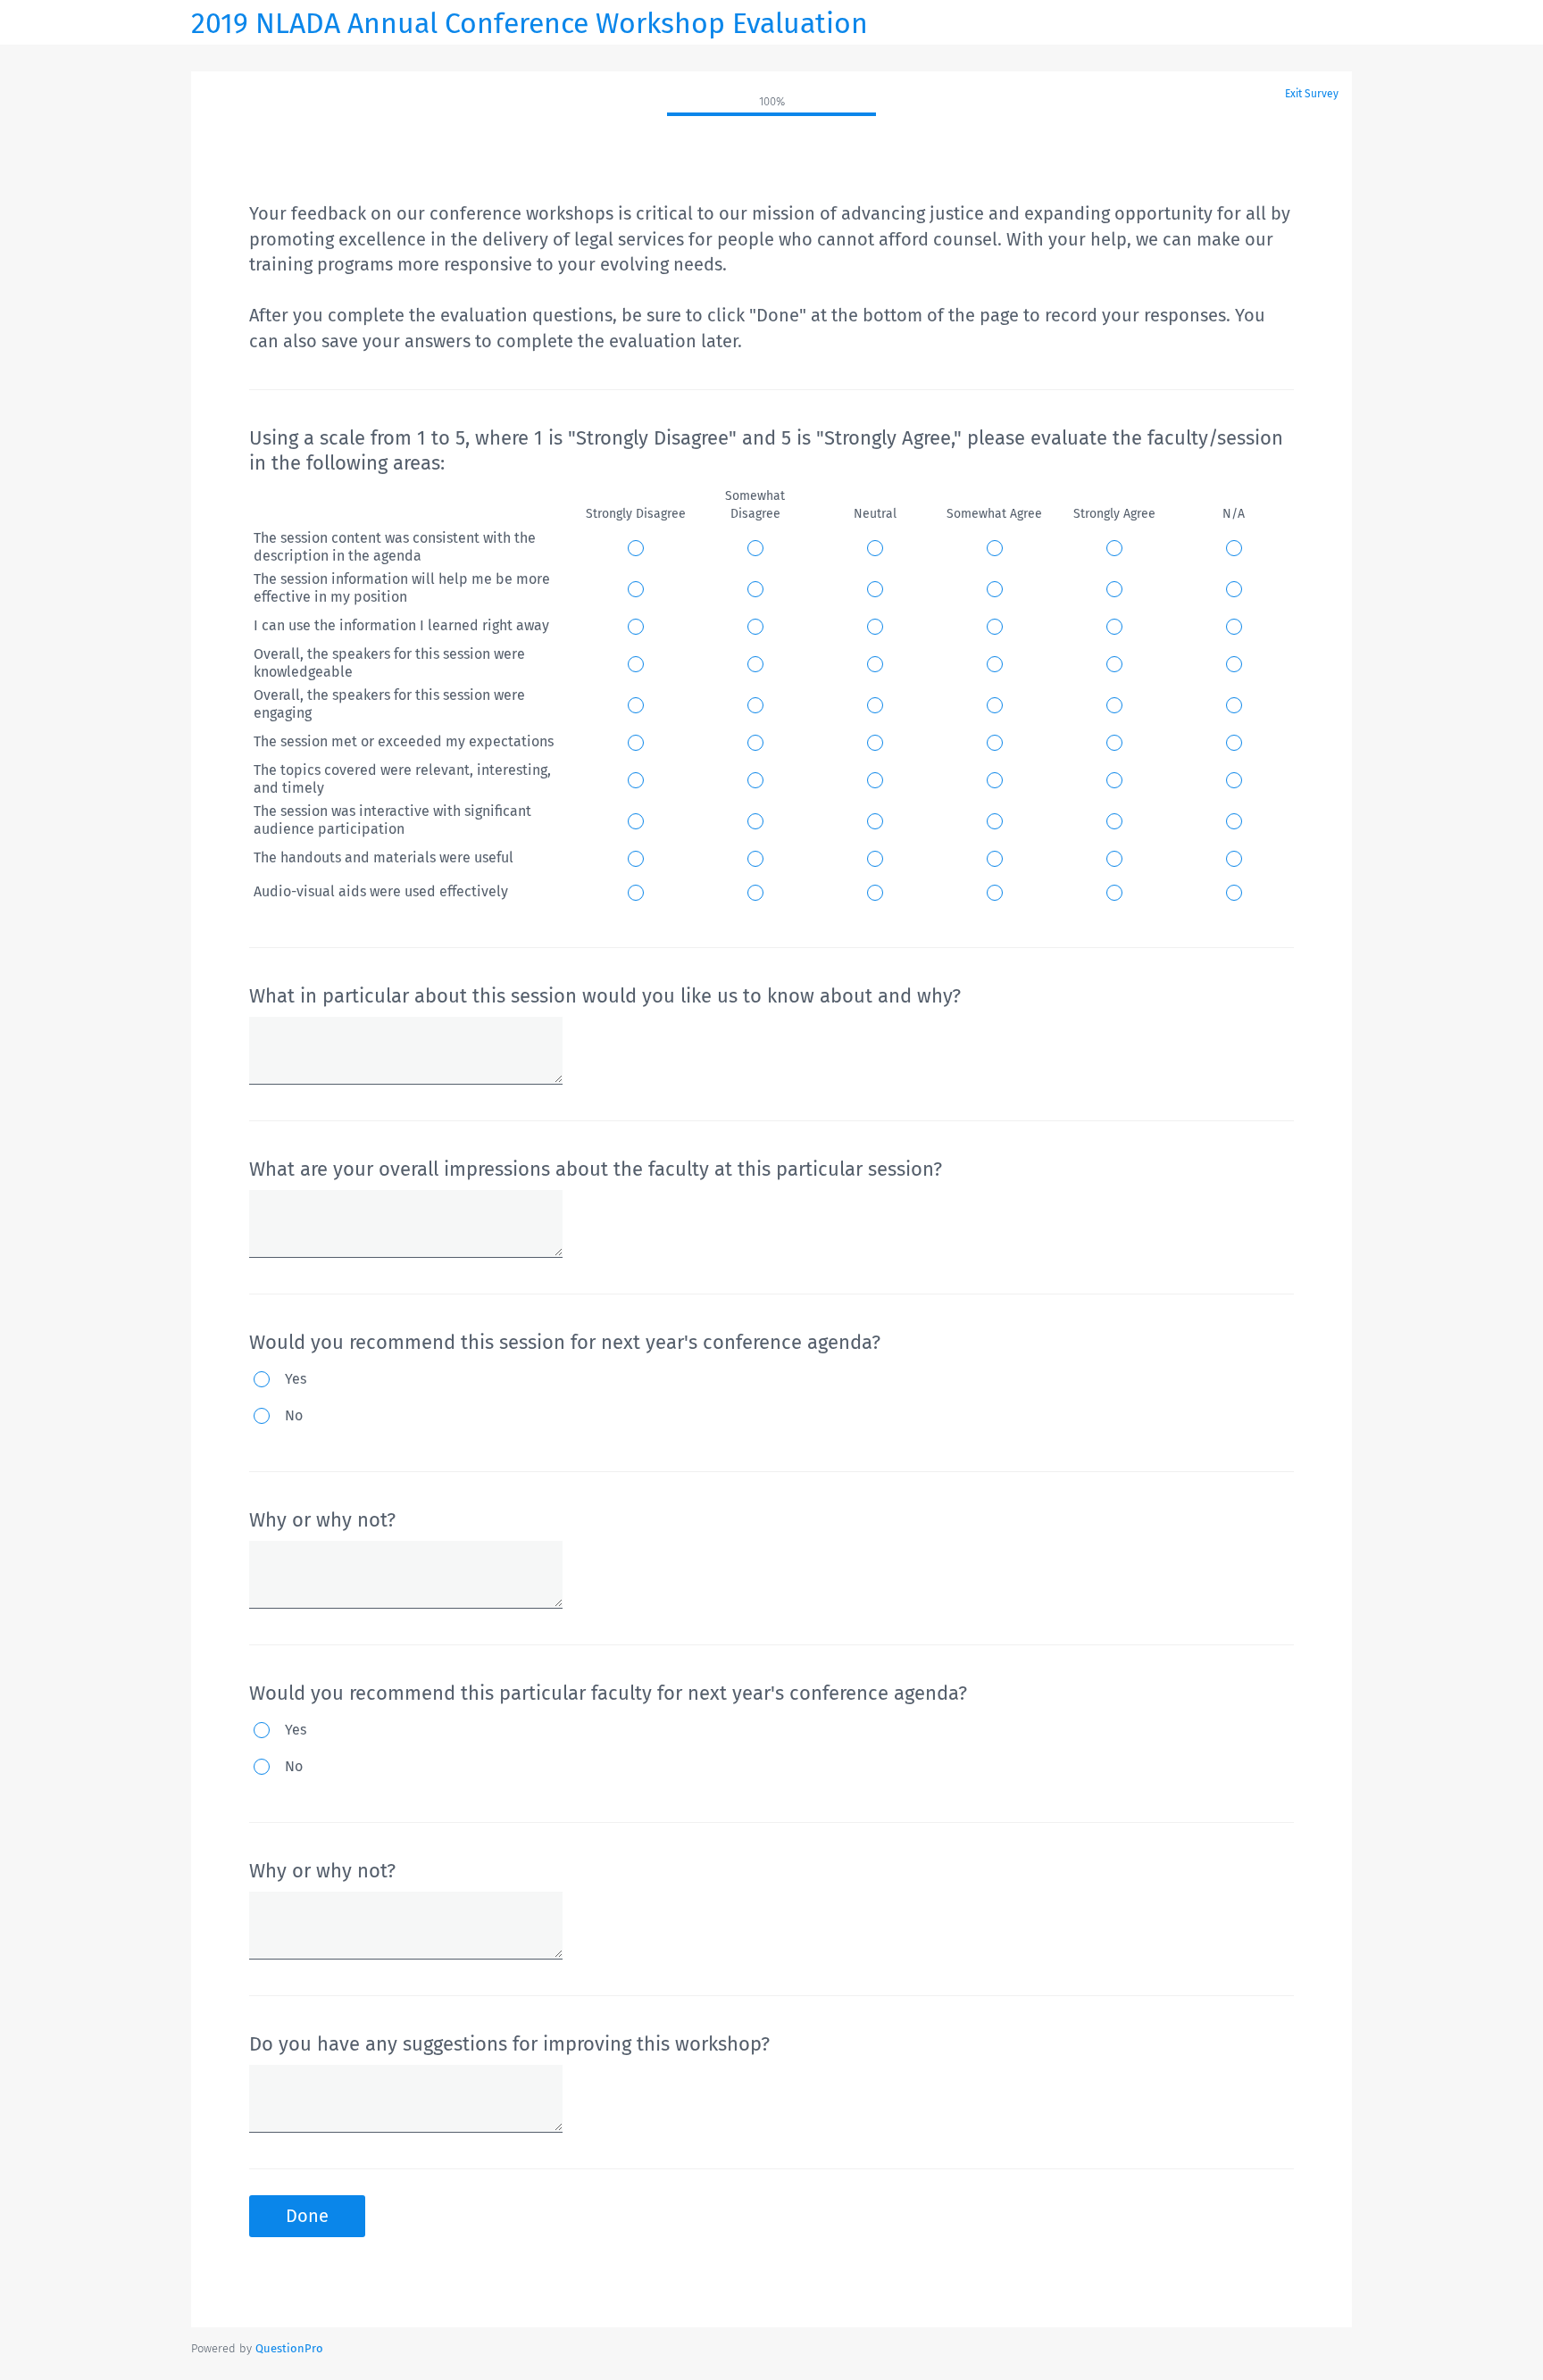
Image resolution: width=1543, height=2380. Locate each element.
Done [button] (307, 2216)
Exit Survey (1312, 94)
